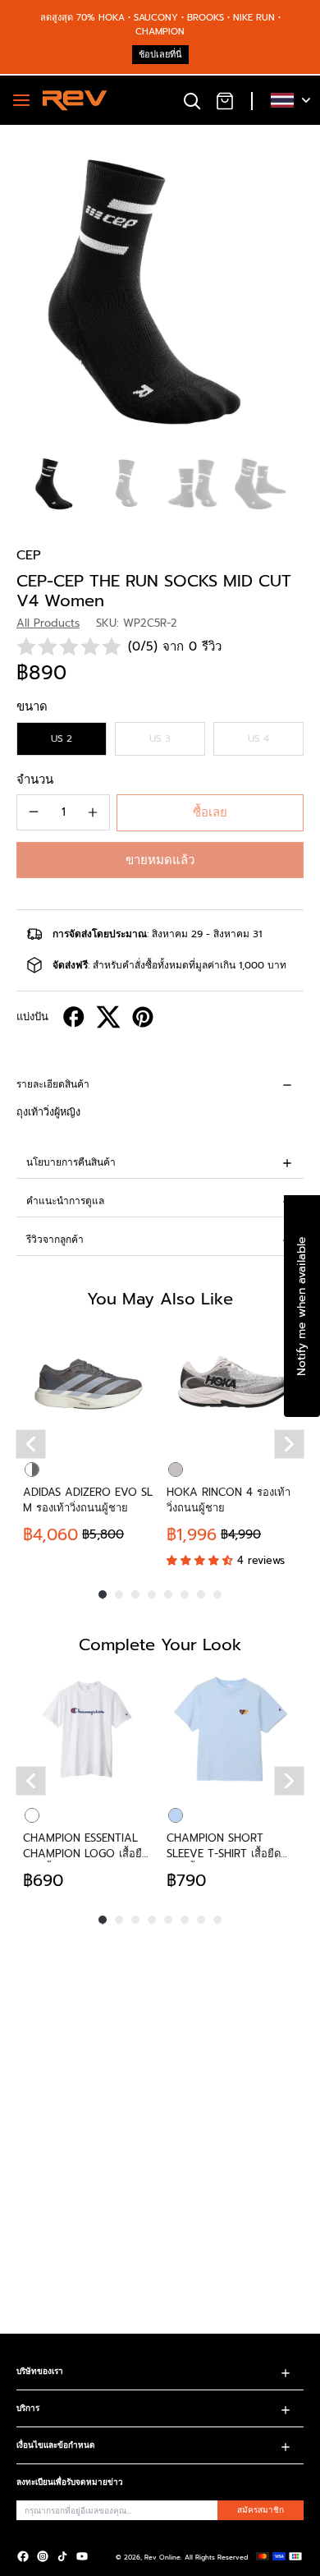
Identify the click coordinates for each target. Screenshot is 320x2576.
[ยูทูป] (82, 2556)
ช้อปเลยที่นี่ (160, 55)
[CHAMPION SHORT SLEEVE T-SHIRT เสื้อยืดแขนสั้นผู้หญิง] (232, 1730)
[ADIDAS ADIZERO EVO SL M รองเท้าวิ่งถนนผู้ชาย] (88, 1384)
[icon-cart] (225, 100)
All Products (48, 623)
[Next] (290, 1444)
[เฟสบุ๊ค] (23, 2556)
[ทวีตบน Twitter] (108, 1017)
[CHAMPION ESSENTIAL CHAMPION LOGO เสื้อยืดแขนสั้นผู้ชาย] (88, 1730)
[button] (160, 860)
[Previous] (31, 1444)
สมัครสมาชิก (261, 2510)
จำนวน (35, 780)
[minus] (34, 812)
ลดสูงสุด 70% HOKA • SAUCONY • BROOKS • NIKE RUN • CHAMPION (160, 25)
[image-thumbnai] (57, 483)
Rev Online (162, 2557)
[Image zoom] (160, 285)
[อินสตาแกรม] (43, 2556)
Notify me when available (302, 1306)
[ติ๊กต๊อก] (62, 2556)
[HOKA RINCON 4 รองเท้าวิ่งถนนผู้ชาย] (232, 1384)
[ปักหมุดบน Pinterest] (143, 1017)
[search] (192, 100)
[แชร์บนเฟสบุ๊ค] (74, 1017)
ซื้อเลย (210, 812)
